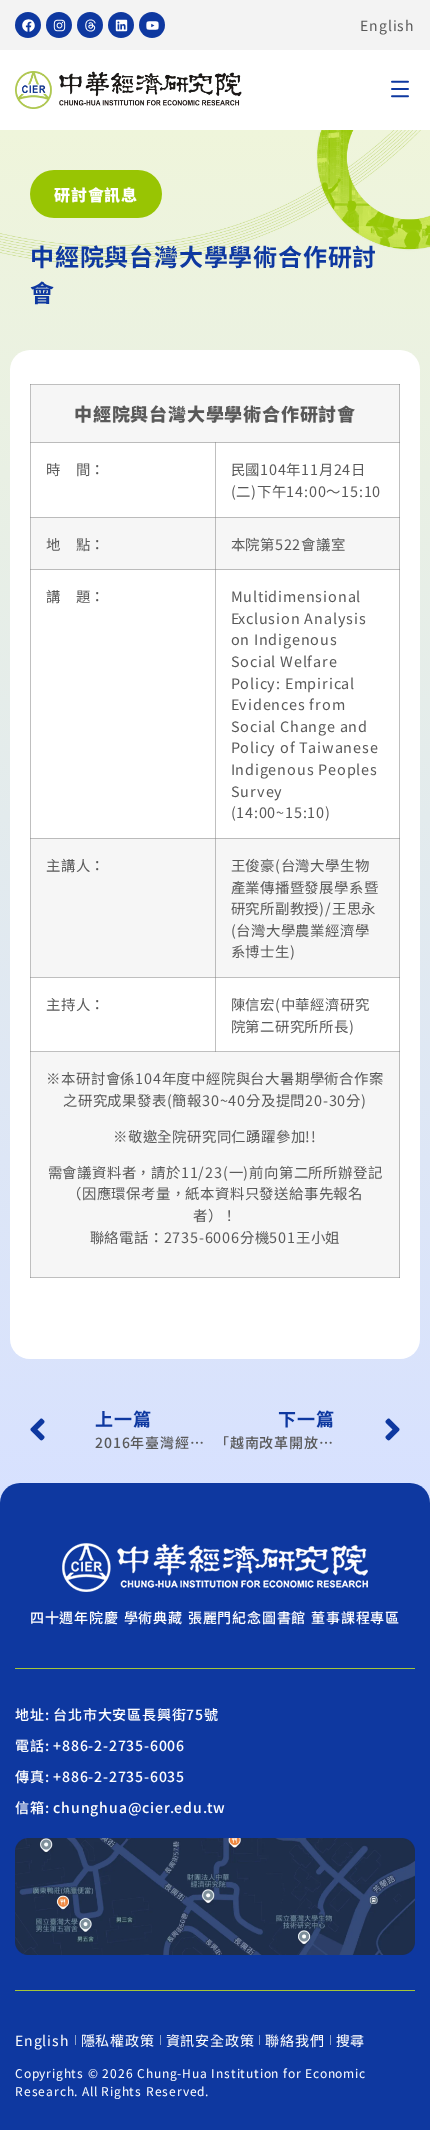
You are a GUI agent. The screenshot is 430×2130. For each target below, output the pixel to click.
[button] (400, 90)
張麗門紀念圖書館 (247, 1617)
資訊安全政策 (210, 2040)
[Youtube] (152, 25)
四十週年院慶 (74, 1617)
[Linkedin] (121, 25)
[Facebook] (28, 25)
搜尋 (351, 2040)
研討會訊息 (96, 194)
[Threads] (90, 25)
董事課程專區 (355, 1617)
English (387, 25)
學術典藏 (153, 1617)
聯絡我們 (294, 2040)
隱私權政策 (118, 2040)
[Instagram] (59, 25)
